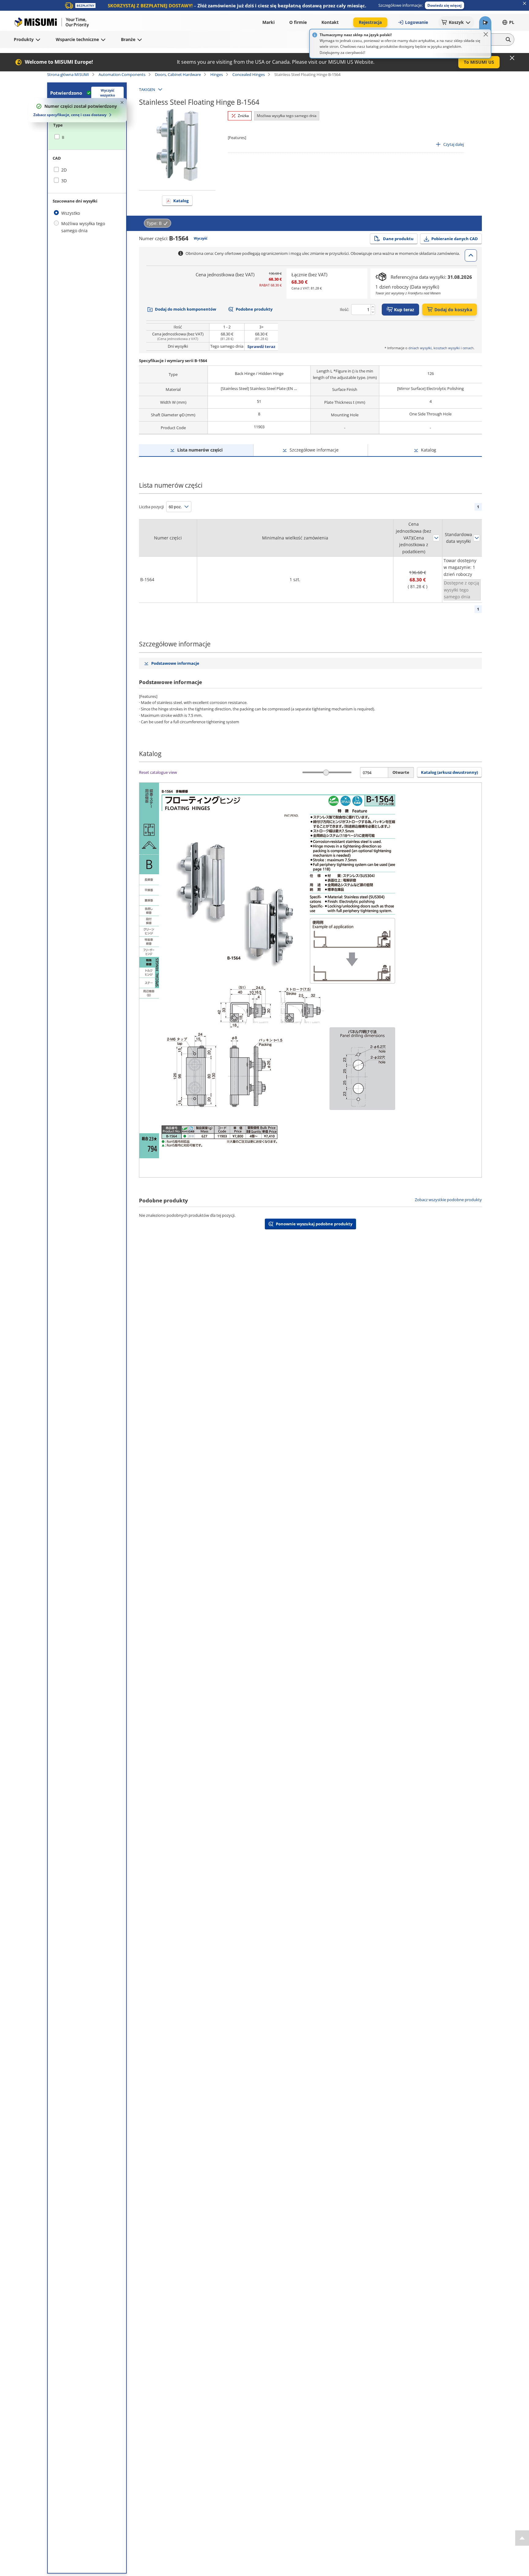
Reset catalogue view (158, 772)
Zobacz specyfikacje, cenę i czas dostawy (70, 115)
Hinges (217, 74)
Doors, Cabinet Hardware (178, 74)
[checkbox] (87, 137)
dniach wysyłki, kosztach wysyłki (434, 348)
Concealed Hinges (249, 74)
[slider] (326, 772)
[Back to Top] (522, 2538)
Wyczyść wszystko (108, 93)
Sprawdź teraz (261, 346)
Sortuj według (436, 538)
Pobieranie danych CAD (455, 239)
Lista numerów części (200, 450)
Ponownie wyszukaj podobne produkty (314, 1224)
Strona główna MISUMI (68, 74)
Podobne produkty (254, 309)
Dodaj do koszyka (453, 310)
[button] (445, 5)
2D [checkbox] (64, 170)
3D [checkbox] (64, 181)
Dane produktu (398, 239)
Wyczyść (201, 238)
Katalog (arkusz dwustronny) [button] (449, 772)
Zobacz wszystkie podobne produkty (448, 1200)
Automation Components (122, 74)
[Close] (486, 34)
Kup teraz (404, 310)
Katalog (181, 201)
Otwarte (401, 772)
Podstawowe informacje (175, 663)
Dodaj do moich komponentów (186, 309)
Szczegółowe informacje (314, 450)
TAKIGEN (147, 89)
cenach (468, 348)
